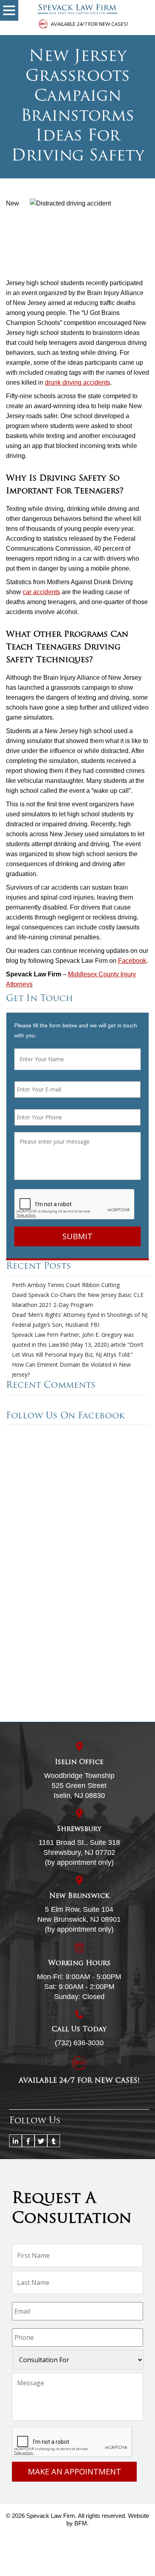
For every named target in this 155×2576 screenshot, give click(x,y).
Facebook (132, 961)
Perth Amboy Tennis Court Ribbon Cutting (66, 1285)
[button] (9, 10)
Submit (77, 1236)
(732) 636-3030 (79, 2043)
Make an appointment (75, 2471)
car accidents (41, 592)
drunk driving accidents (77, 382)
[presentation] (75, 1205)
